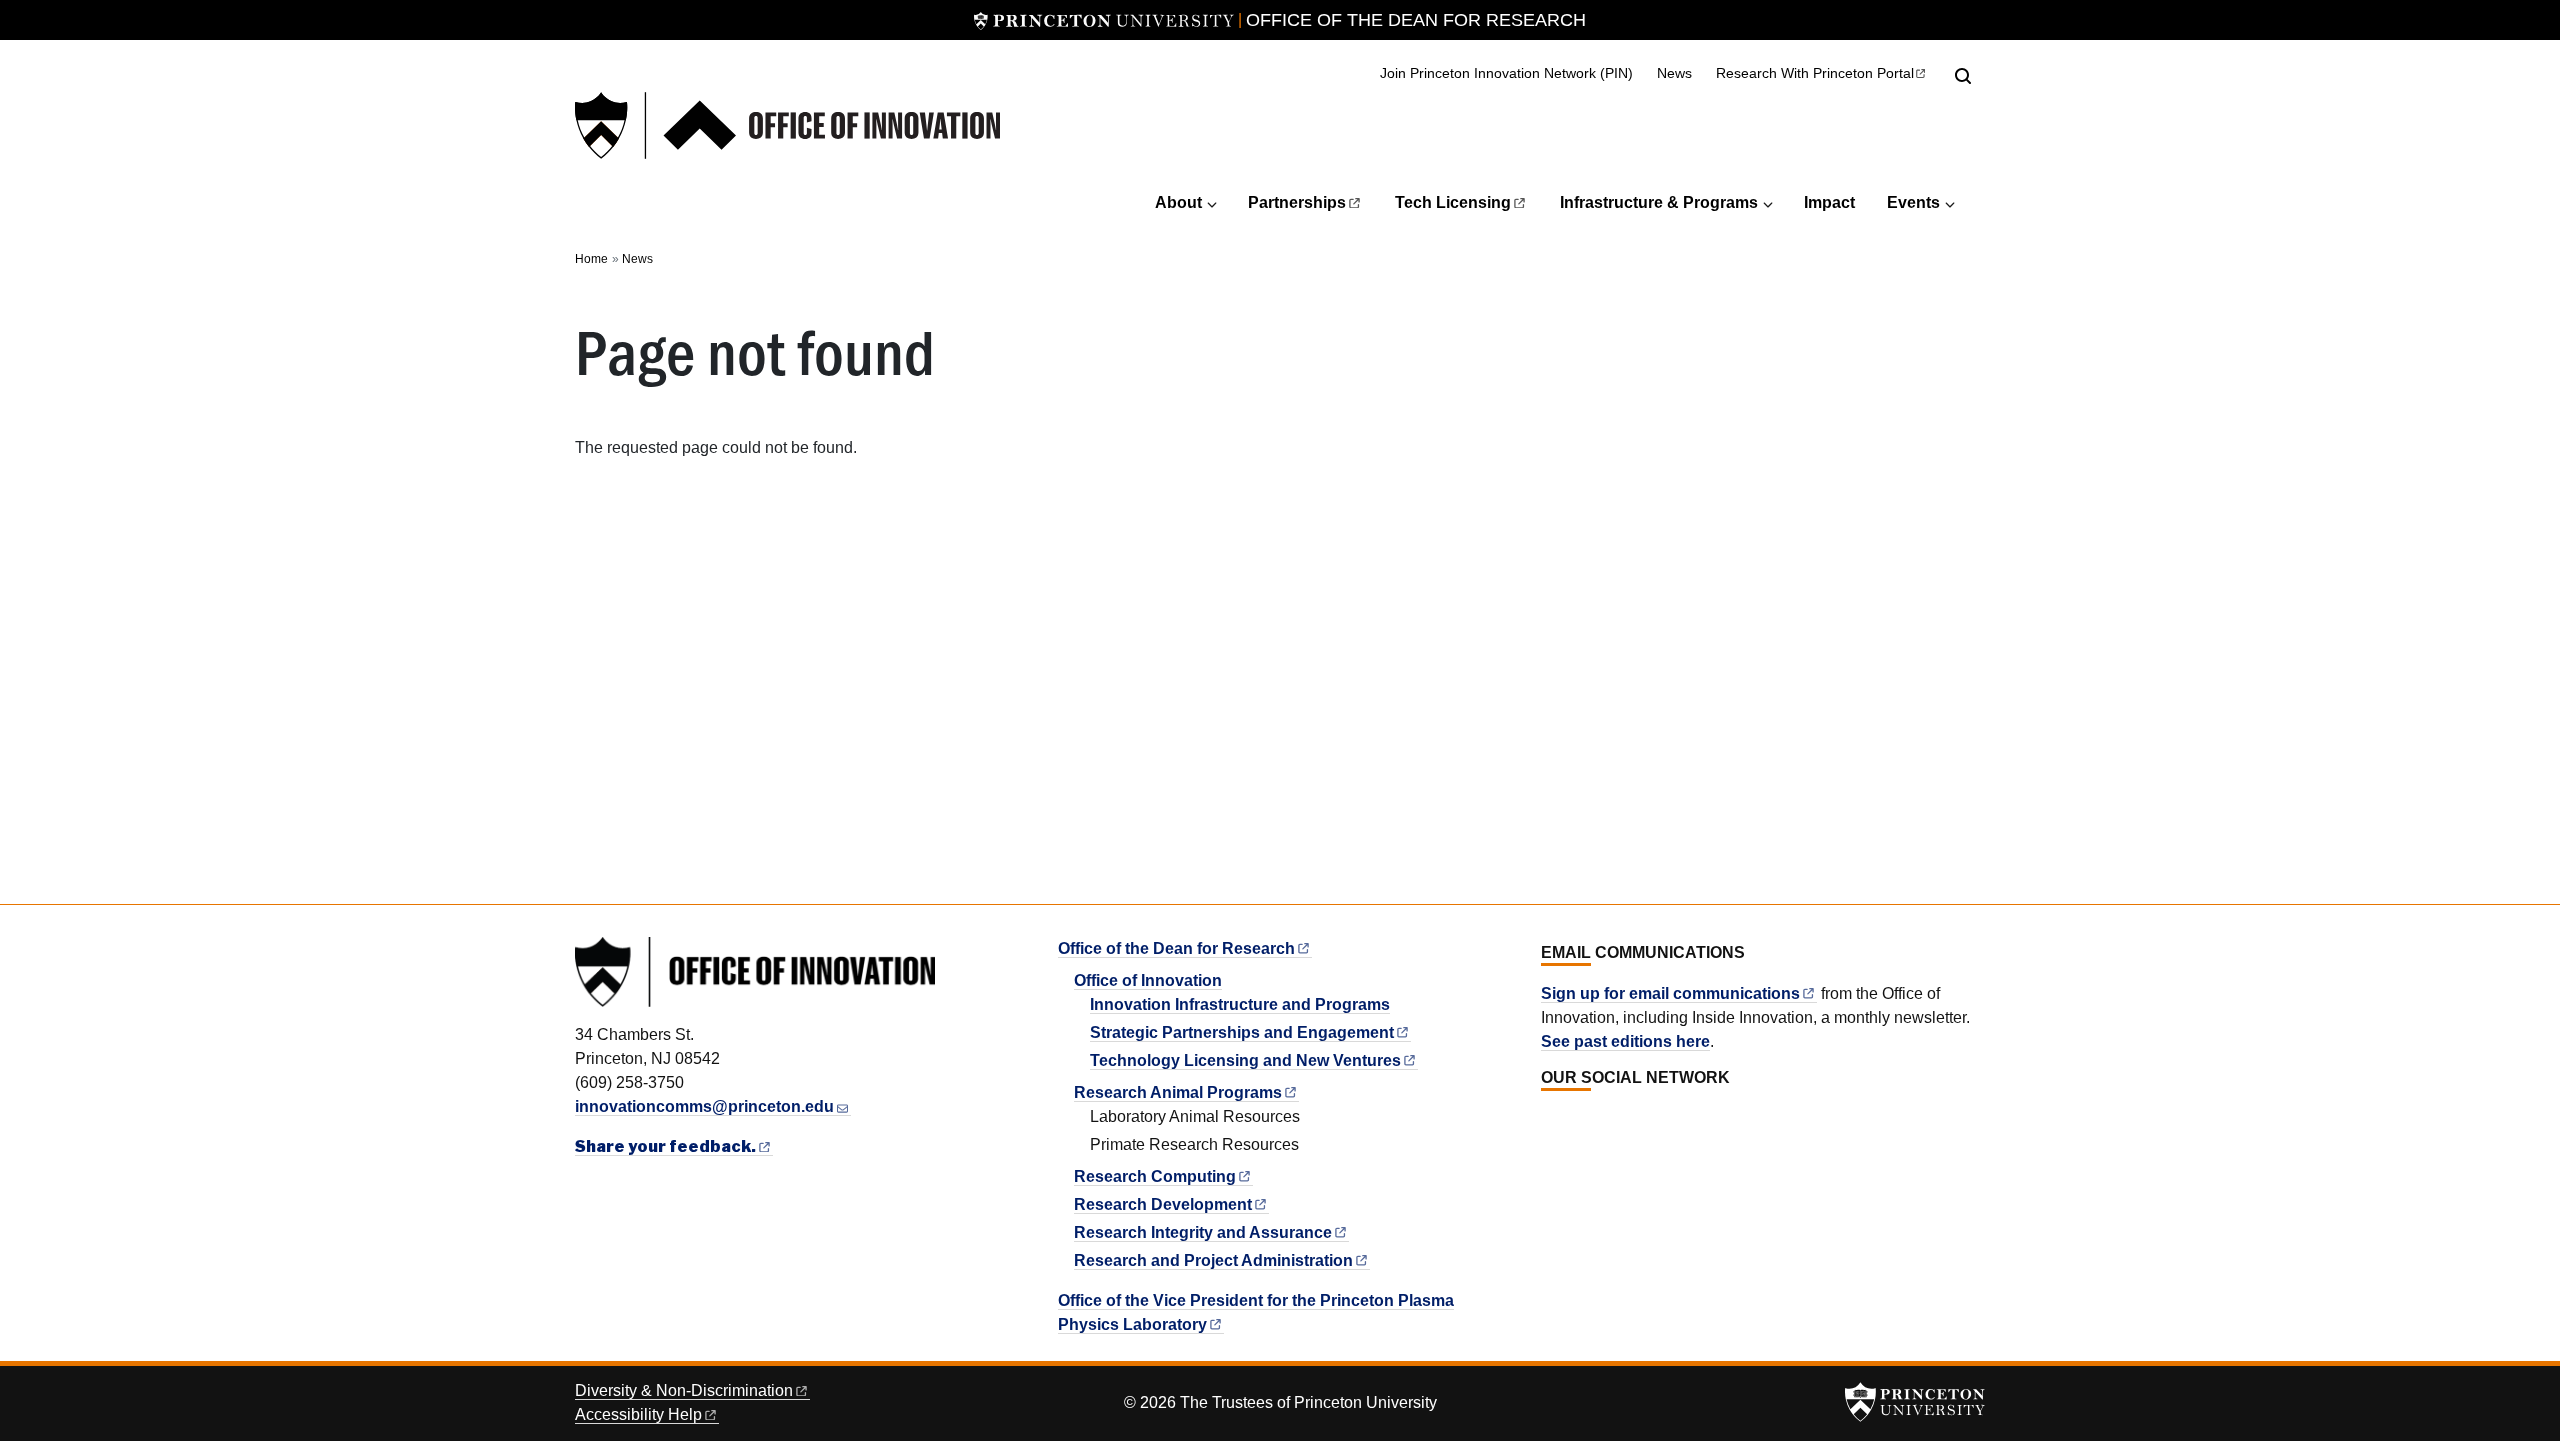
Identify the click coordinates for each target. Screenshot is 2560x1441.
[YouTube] (1618, 1121)
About (1178, 202)
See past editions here (1625, 1041)
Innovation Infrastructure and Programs (1240, 1004)
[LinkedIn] (1551, 1121)
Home (591, 259)
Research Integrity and (1203, 1232)
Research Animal (1178, 1092)
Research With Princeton (1815, 73)
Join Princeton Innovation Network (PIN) (1506, 73)
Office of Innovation (1148, 980)
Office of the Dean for (1176, 948)
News (1674, 73)
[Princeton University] (1104, 20)
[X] (1573, 1121)
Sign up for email (1670, 993)
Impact (1829, 202)
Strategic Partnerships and (1242, 1032)
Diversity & (684, 1390)
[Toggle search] (1963, 76)
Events (1913, 202)
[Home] (787, 125)
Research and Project (1213, 1260)
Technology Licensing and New (1245, 1060)
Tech (1453, 202)
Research (1155, 1176)
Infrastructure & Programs (1659, 202)
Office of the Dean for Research (1416, 20)
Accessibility (638, 1414)
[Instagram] (1595, 1121)
